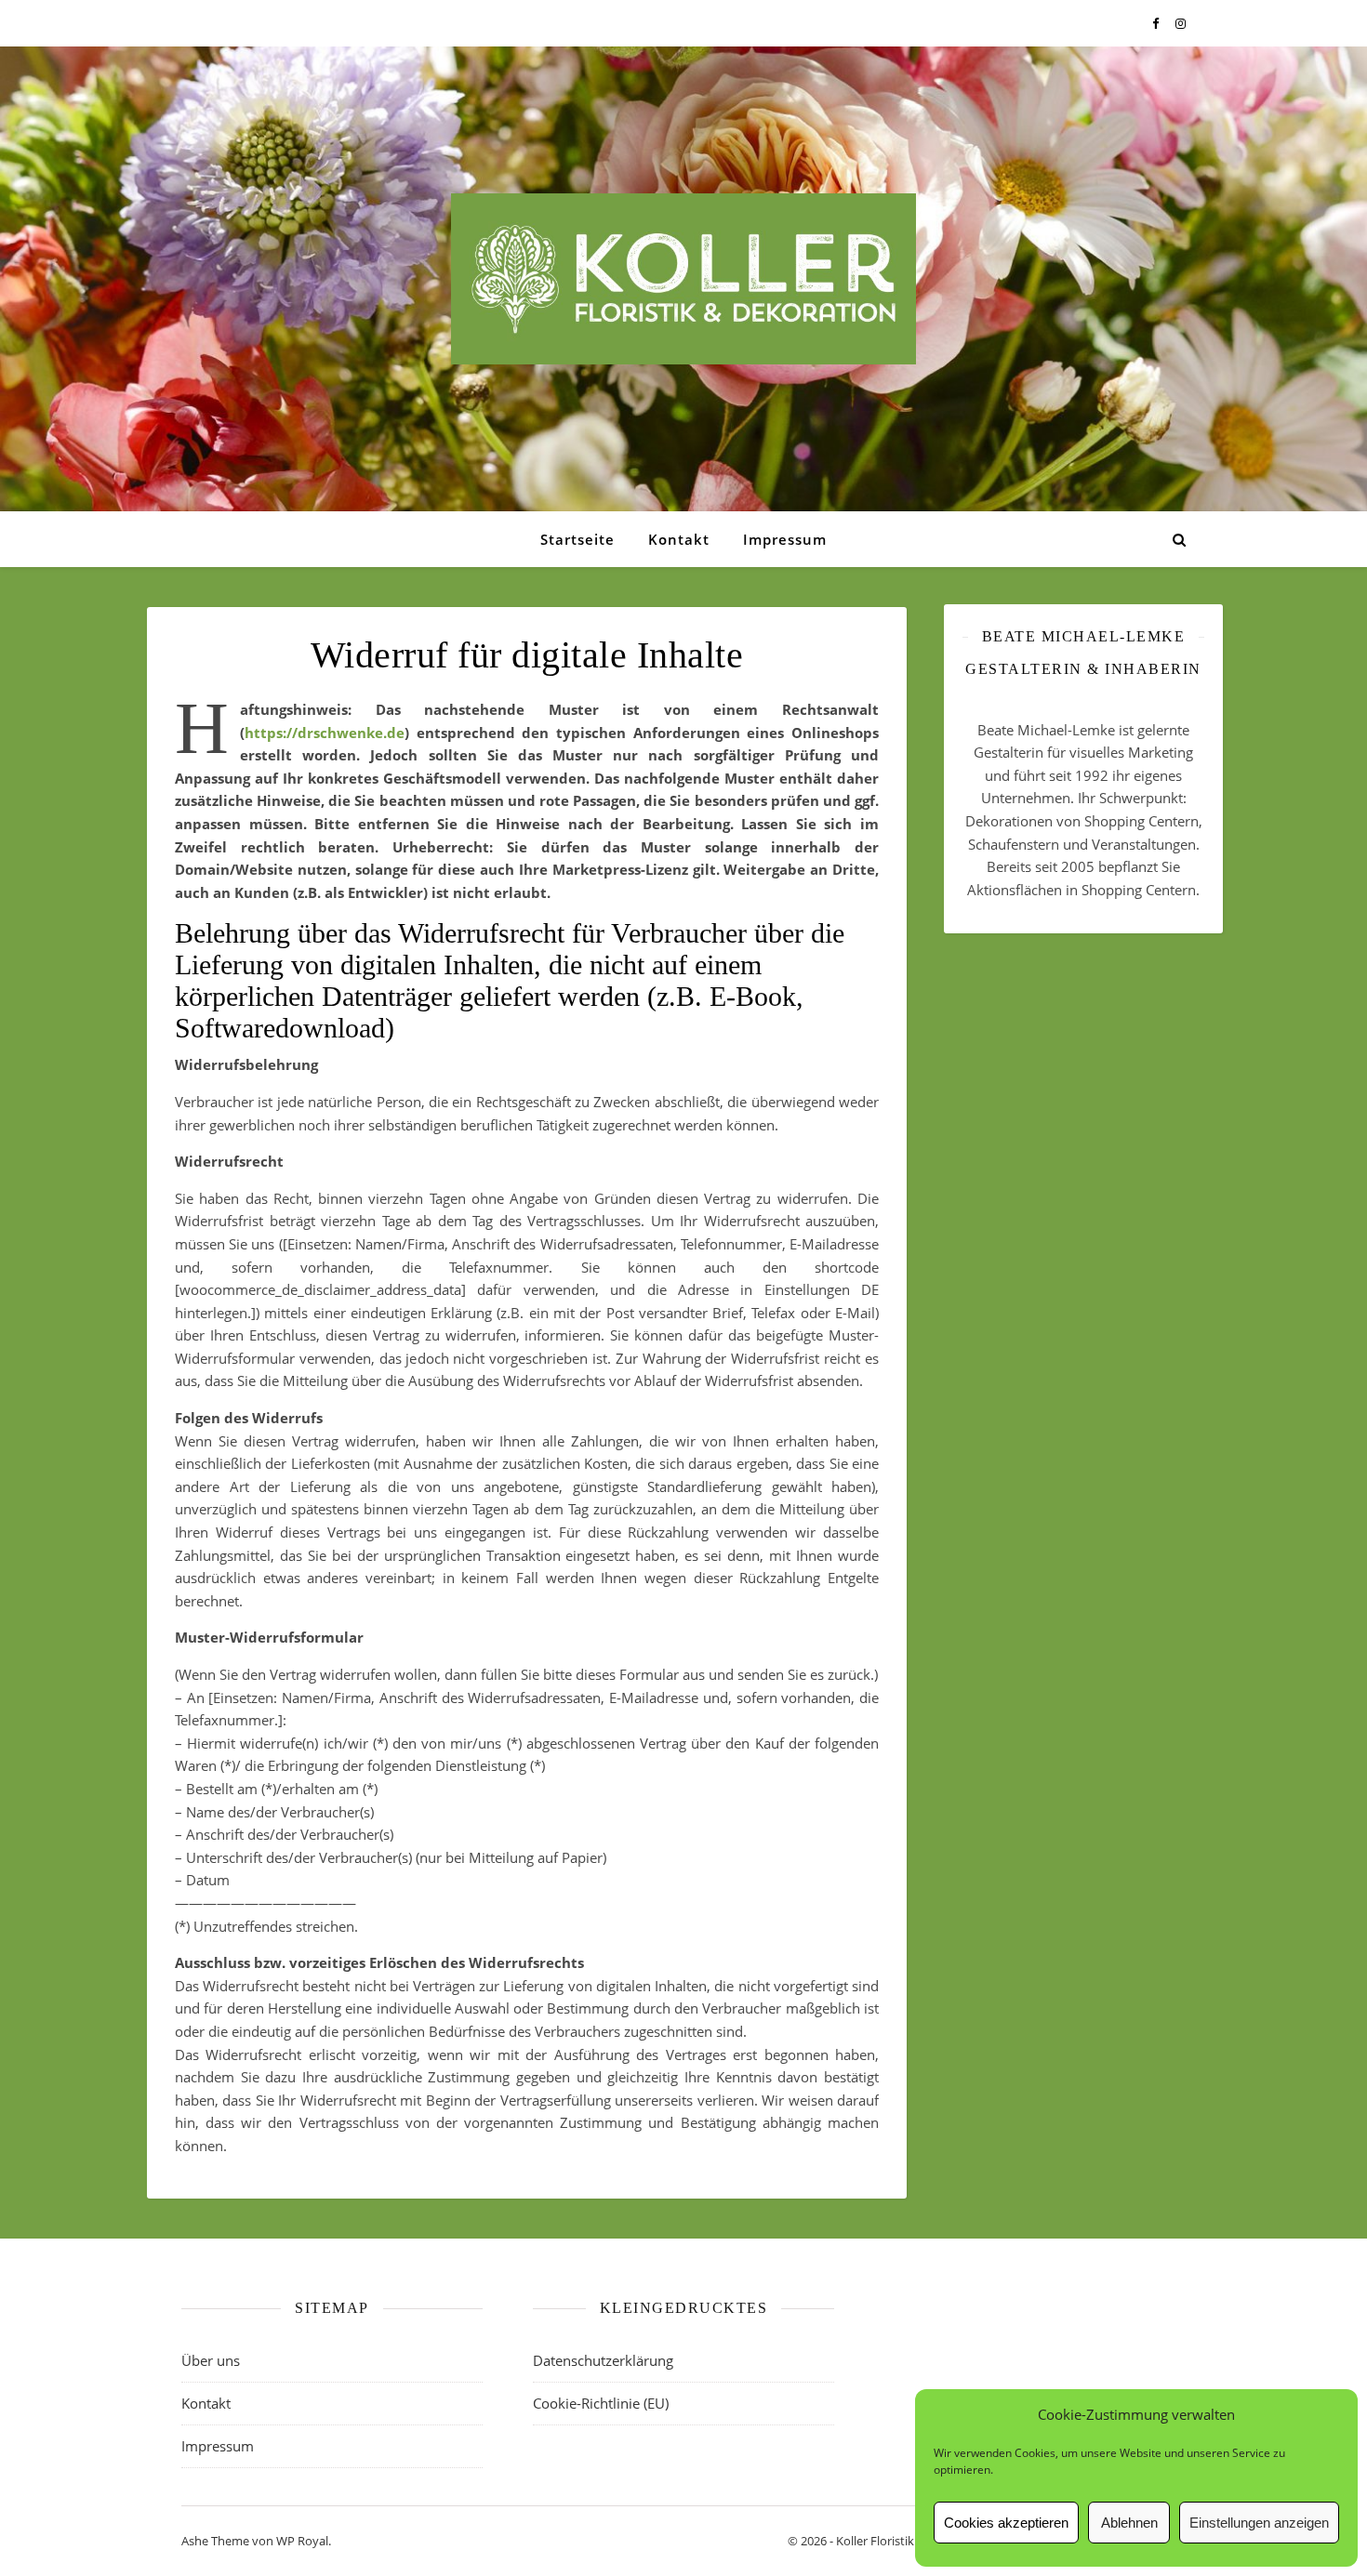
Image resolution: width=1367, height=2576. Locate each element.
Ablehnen (1129, 2523)
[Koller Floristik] (683, 279)
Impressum (785, 539)
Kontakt (679, 539)
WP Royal (302, 2541)
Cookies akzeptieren (1006, 2523)
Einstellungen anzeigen (1259, 2523)
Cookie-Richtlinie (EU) (601, 2403)
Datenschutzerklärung (603, 2360)
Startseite (577, 539)
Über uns (211, 2360)
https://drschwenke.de (325, 733)
